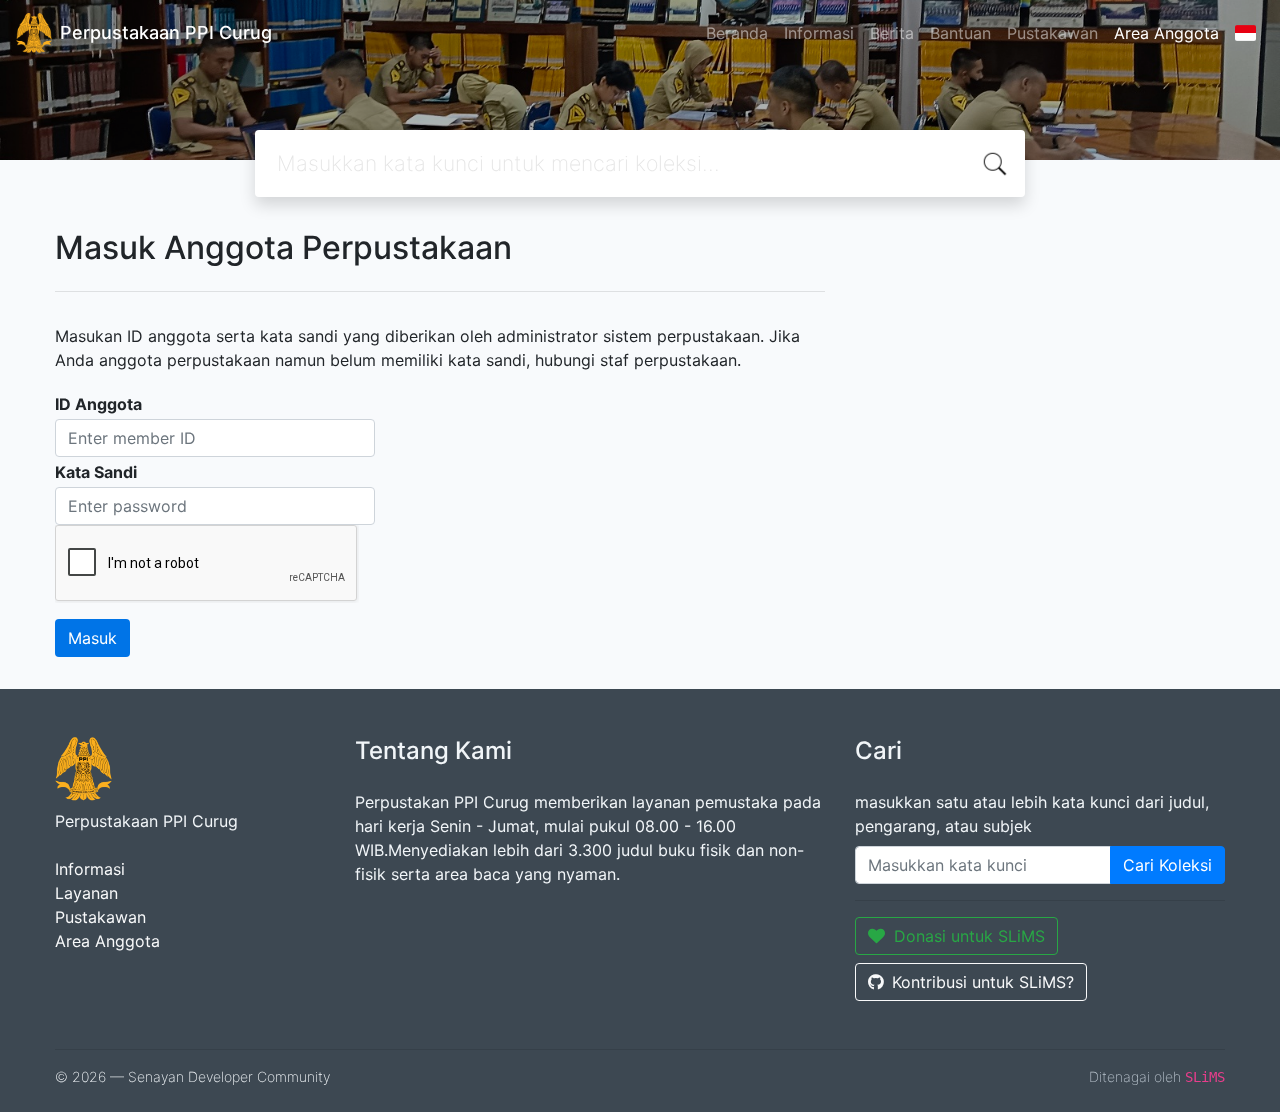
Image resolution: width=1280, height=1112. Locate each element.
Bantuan (960, 33)
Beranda (737, 33)
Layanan (86, 893)
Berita (892, 33)
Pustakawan (1052, 33)
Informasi (819, 33)
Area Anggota (1166, 33)
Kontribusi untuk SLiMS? (983, 982)
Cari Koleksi (1167, 865)
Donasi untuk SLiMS (969, 936)
